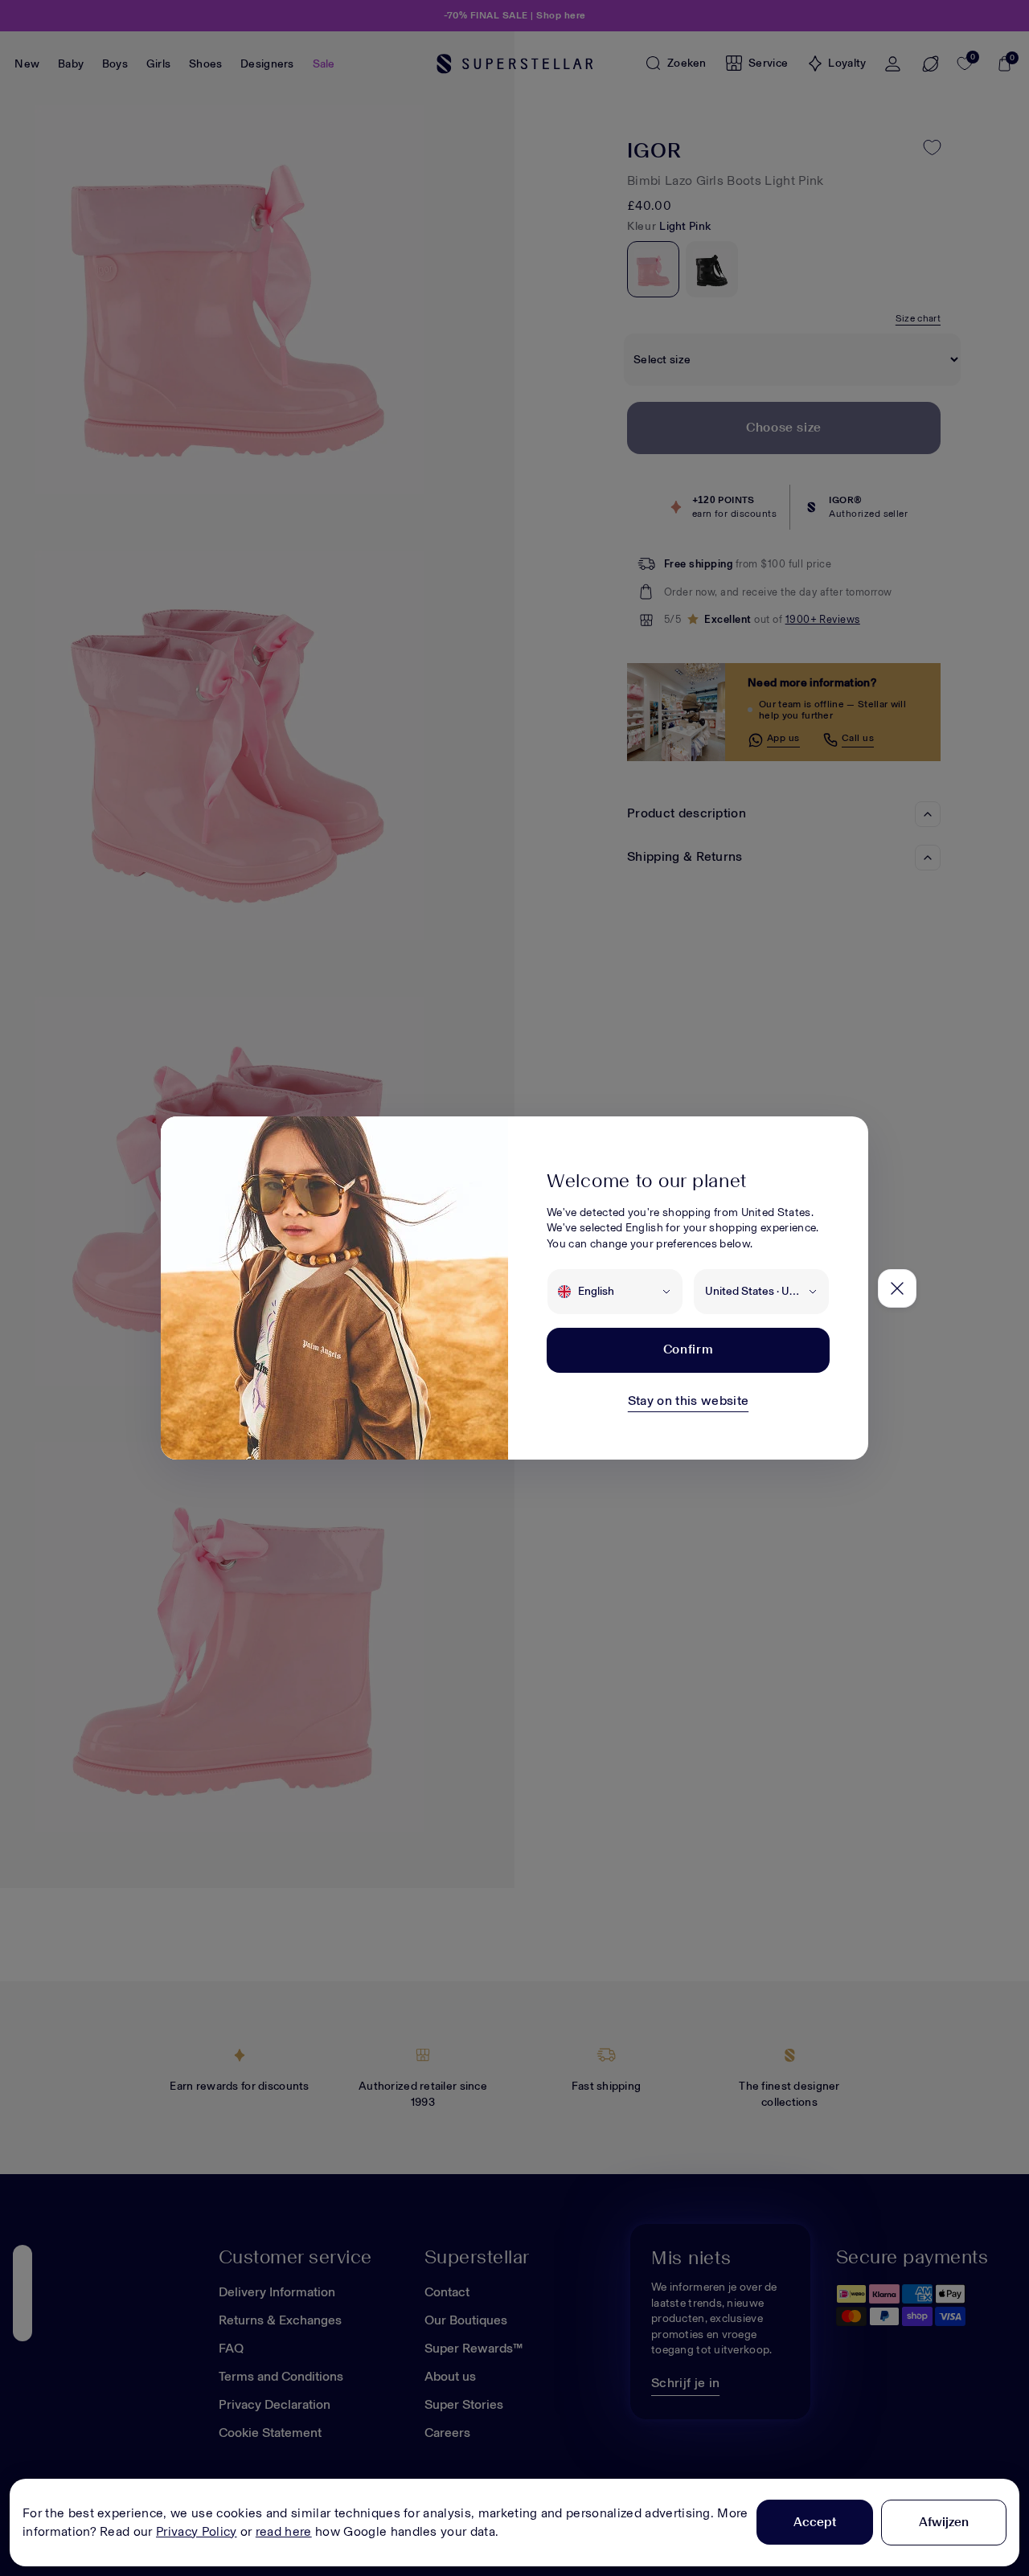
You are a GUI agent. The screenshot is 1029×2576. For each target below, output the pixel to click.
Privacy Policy (196, 2531)
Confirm (688, 1349)
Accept (815, 2522)
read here (284, 2531)
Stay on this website (688, 1401)
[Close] (897, 1288)
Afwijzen (944, 2522)
